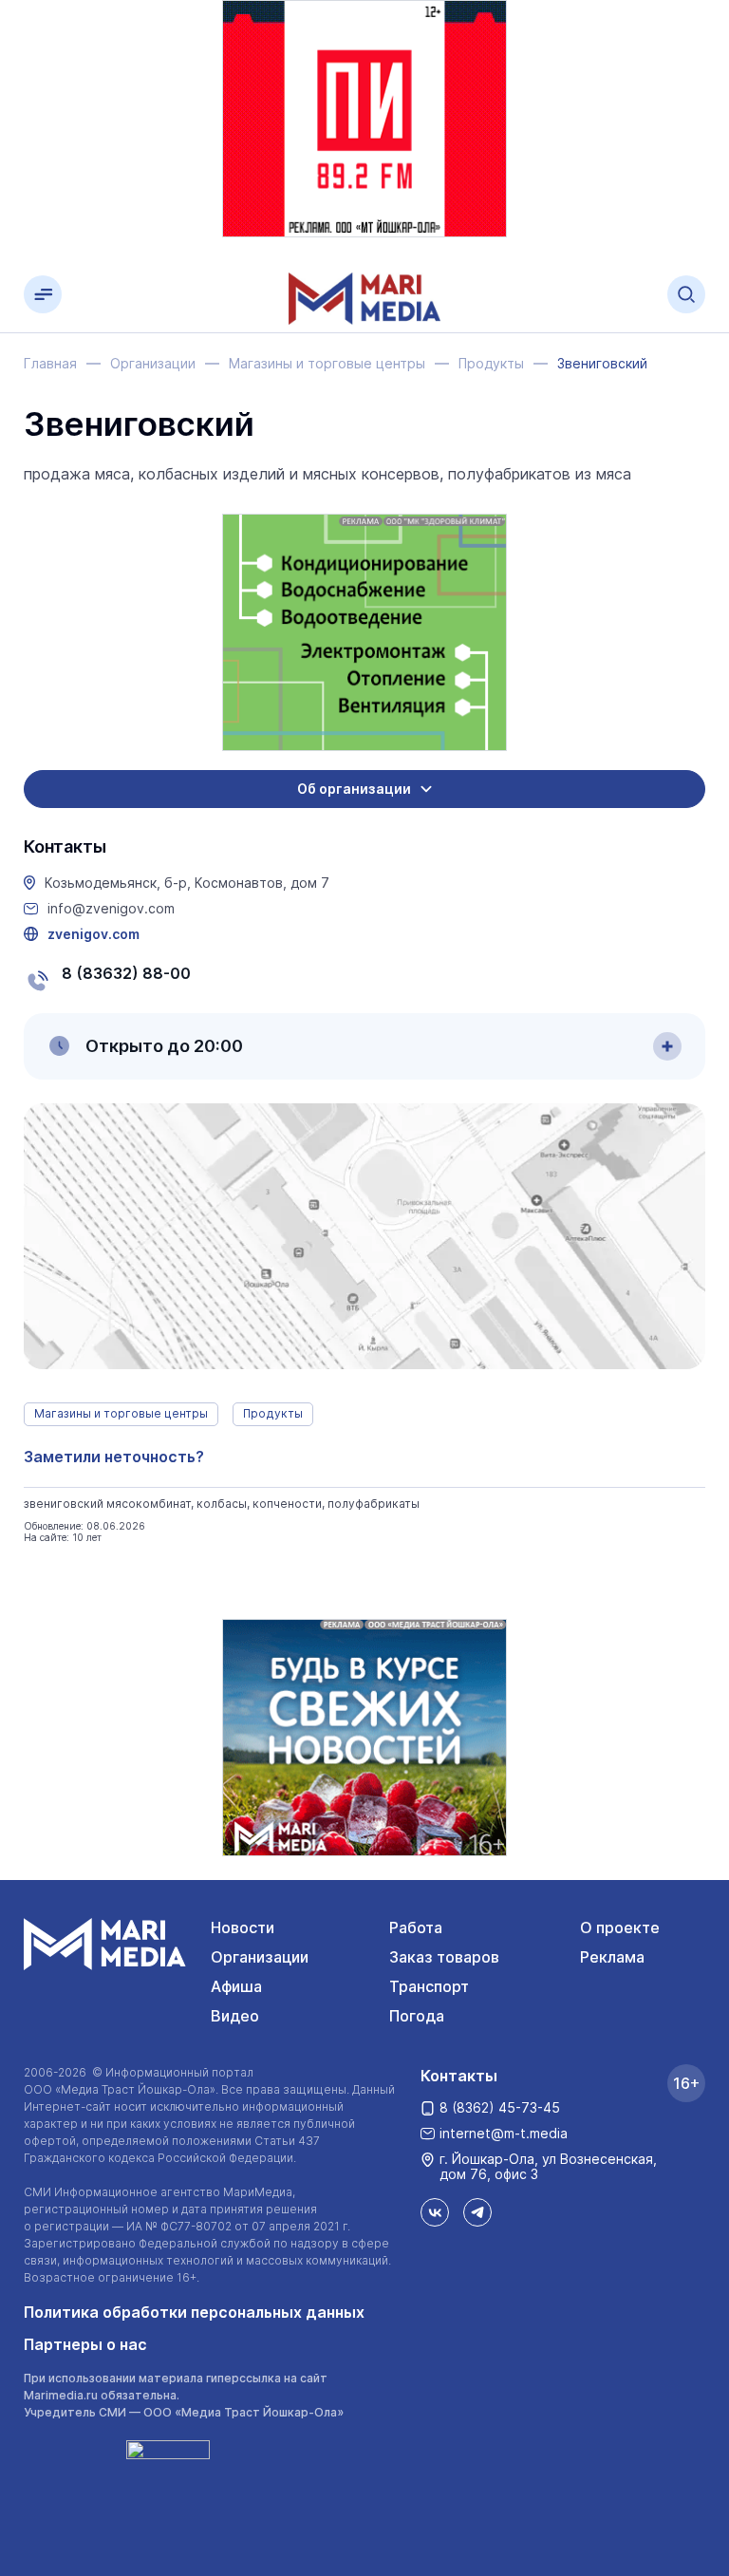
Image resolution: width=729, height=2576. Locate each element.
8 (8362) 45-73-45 (500, 2107)
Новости (243, 1927)
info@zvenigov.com (111, 909)
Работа (416, 1927)
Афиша (236, 1986)
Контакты (459, 2076)
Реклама (612, 1957)
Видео (235, 2016)
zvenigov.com (93, 934)
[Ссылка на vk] (435, 2212)
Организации (260, 1957)
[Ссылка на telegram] (477, 2212)
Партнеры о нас (85, 2344)
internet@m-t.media (504, 2133)
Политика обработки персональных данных (194, 2312)
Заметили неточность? (114, 1457)
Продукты (273, 1413)
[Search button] (686, 294)
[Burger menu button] (43, 294)
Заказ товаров (444, 1957)
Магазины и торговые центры (121, 1413)
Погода (417, 2016)
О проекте (620, 1927)
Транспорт (429, 1986)
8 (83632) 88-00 (126, 973)
